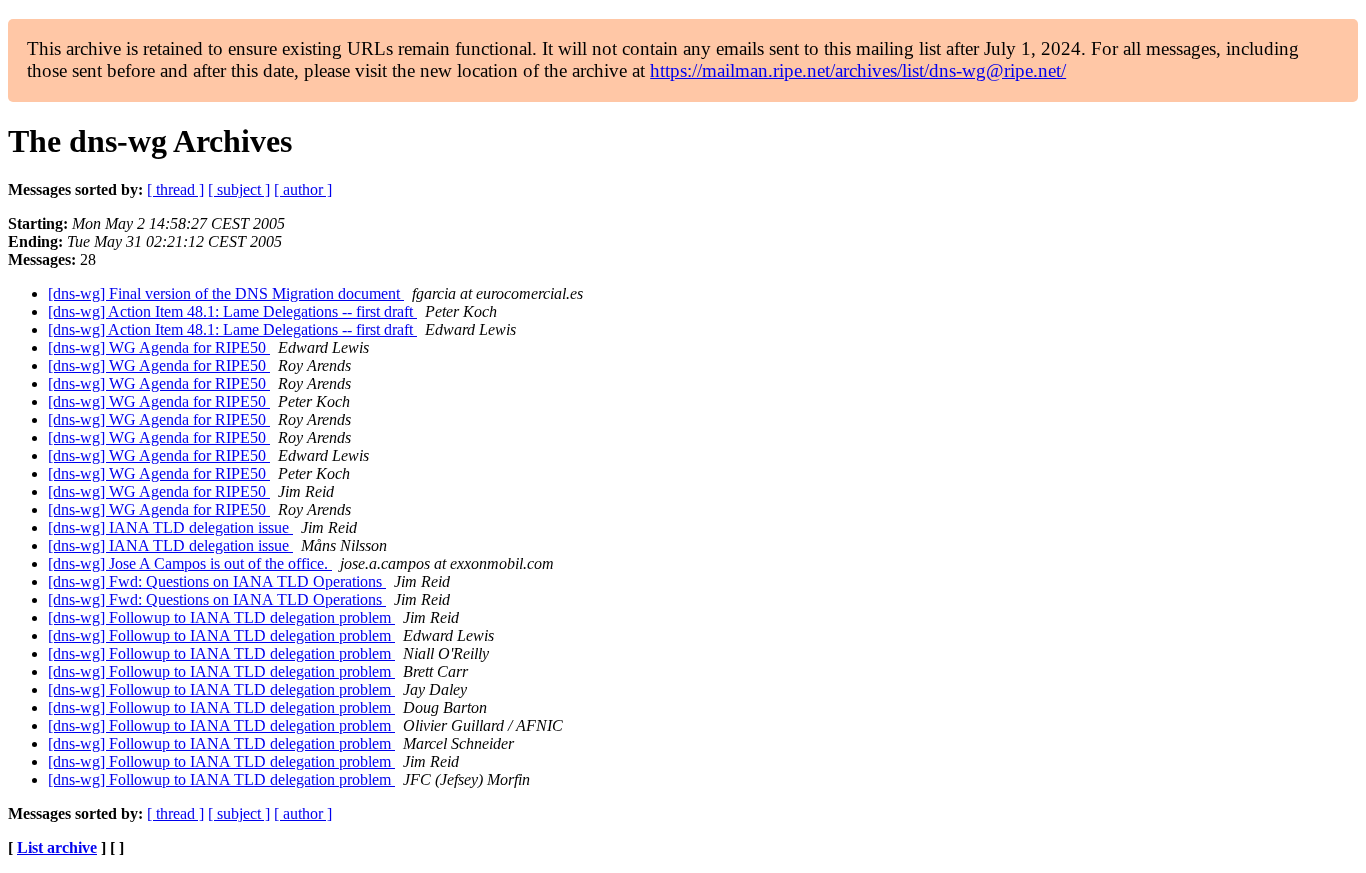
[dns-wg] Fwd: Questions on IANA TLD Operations (217, 581)
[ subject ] (239, 189)
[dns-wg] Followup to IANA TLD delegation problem (221, 617)
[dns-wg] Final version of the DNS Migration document (226, 293)
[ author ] (303, 189)
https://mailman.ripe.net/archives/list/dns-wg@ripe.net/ (858, 70)
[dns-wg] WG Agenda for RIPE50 (159, 347)
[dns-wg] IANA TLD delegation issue (170, 527)
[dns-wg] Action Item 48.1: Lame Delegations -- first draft (232, 311)
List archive (57, 847)
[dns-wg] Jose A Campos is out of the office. (190, 563)
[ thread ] (175, 189)
